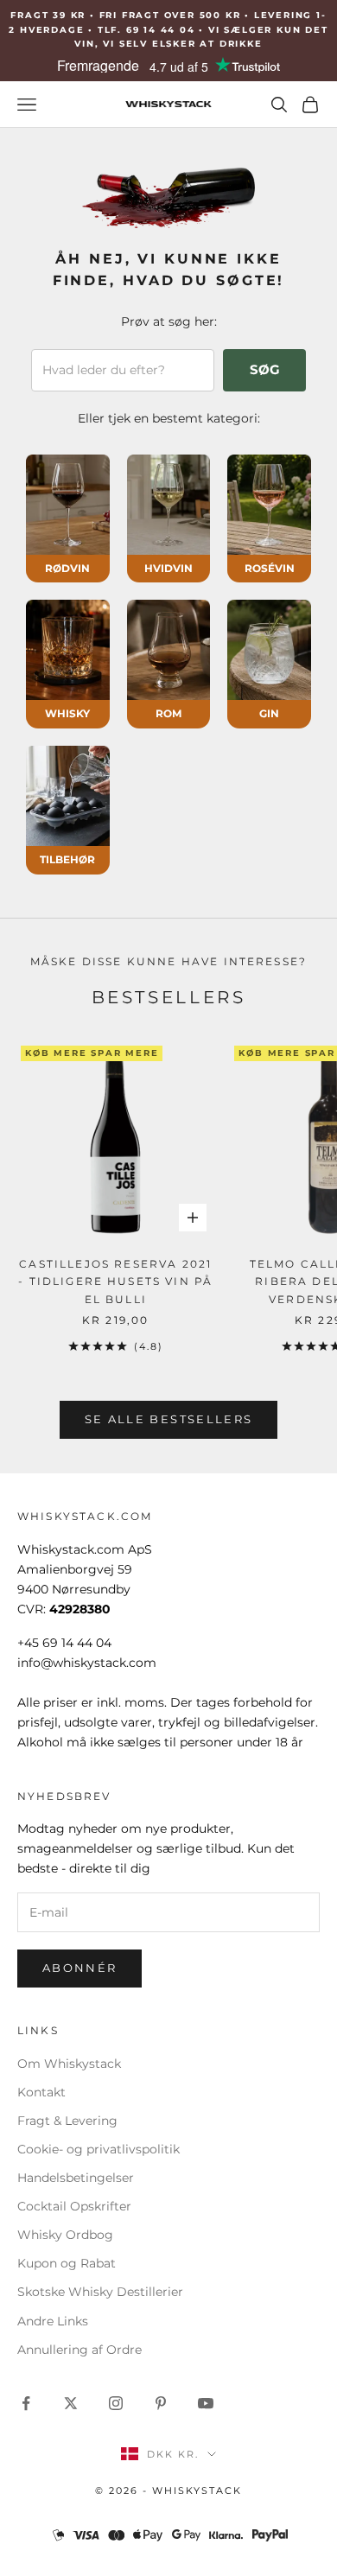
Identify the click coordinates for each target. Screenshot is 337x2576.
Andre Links (53, 2321)
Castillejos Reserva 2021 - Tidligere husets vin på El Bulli (115, 1282)
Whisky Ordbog (65, 2235)
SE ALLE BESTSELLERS (168, 1419)
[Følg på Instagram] (116, 2403)
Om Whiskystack (69, 2064)
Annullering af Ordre (79, 2350)
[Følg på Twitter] (71, 2403)
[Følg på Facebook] (26, 2403)
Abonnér (79, 1968)
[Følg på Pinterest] (161, 2403)
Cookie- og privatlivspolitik (99, 2149)
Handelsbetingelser (76, 2178)
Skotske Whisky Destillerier (100, 2292)
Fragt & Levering (67, 2121)
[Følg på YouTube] (206, 2403)
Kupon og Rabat (67, 2263)
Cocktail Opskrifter (74, 2206)
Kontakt (41, 2092)
